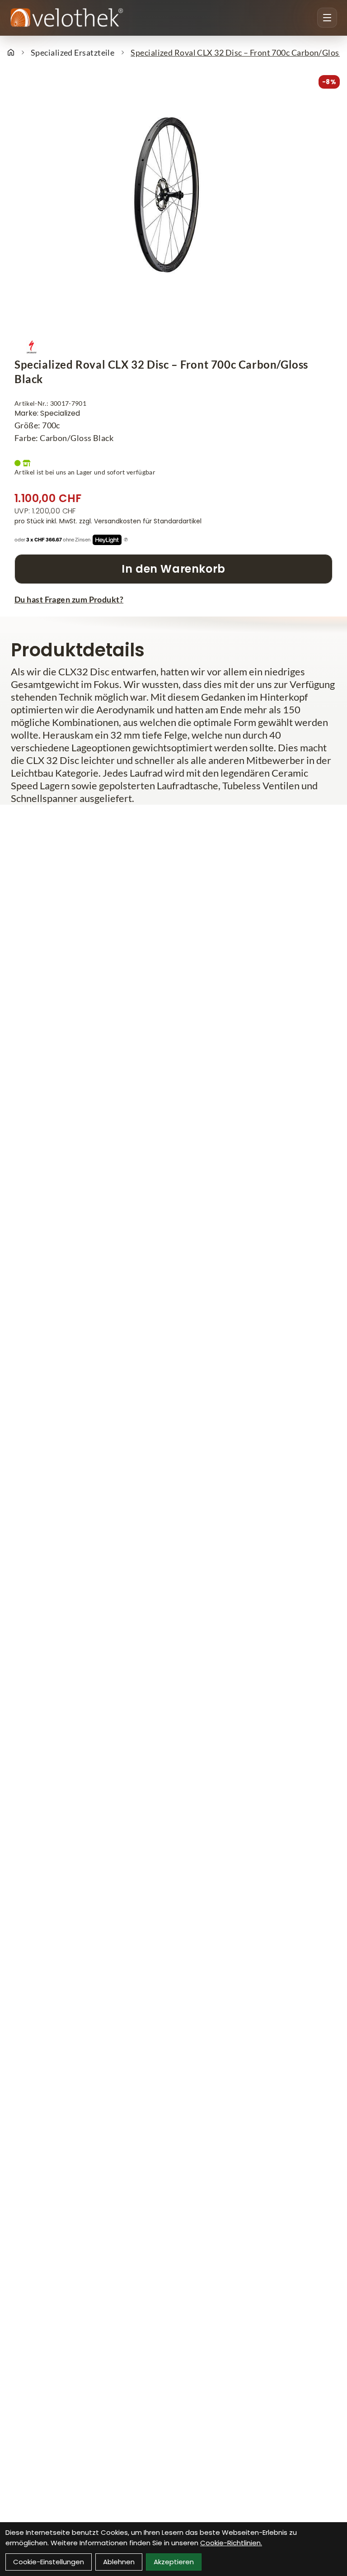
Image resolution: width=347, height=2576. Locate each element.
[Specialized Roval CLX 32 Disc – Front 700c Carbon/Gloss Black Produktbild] (173, 210)
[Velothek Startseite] (67, 18)
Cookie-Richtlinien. (231, 2543)
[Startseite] (11, 52)
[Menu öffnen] (327, 18)
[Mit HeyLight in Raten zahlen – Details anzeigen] (126, 540)
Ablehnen (119, 2562)
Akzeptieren (174, 2562)
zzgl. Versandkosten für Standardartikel (140, 521)
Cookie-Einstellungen (49, 2562)
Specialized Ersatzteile (73, 52)
